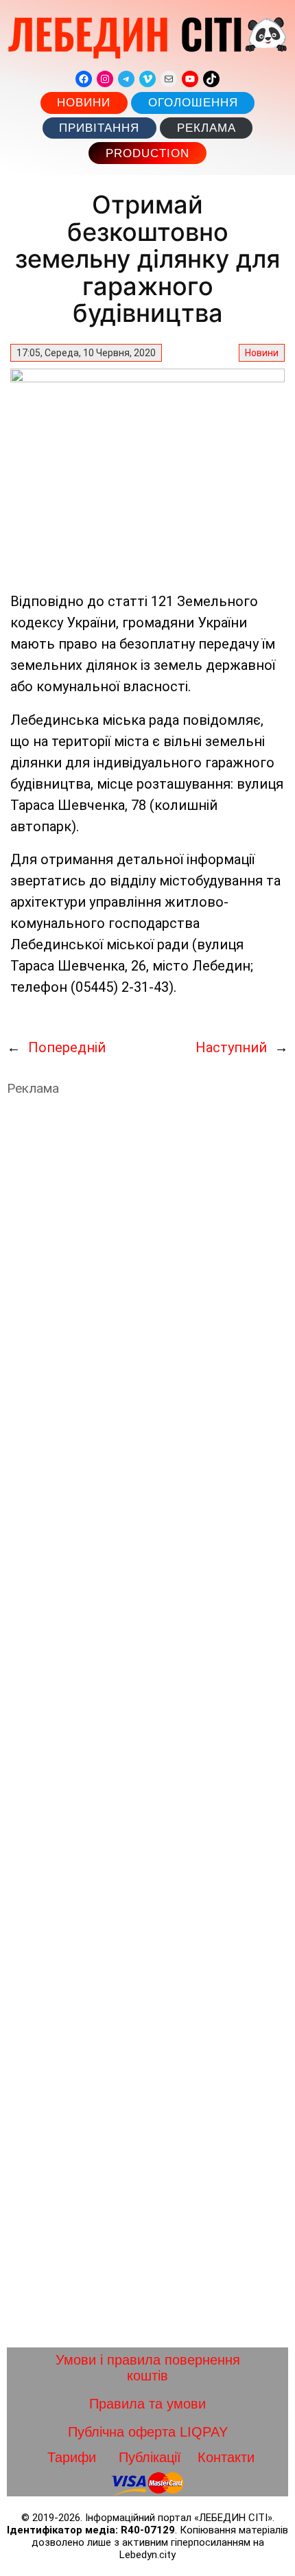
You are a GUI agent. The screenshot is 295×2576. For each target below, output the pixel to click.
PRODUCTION (147, 153)
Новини (84, 103)
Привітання (99, 128)
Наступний (231, 1047)
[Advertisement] (147, 1722)
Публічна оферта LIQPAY (148, 2432)
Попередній (67, 1047)
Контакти (226, 2457)
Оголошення (193, 103)
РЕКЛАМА (206, 128)
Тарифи (72, 2457)
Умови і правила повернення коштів (148, 2368)
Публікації (150, 2457)
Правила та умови (147, 2404)
